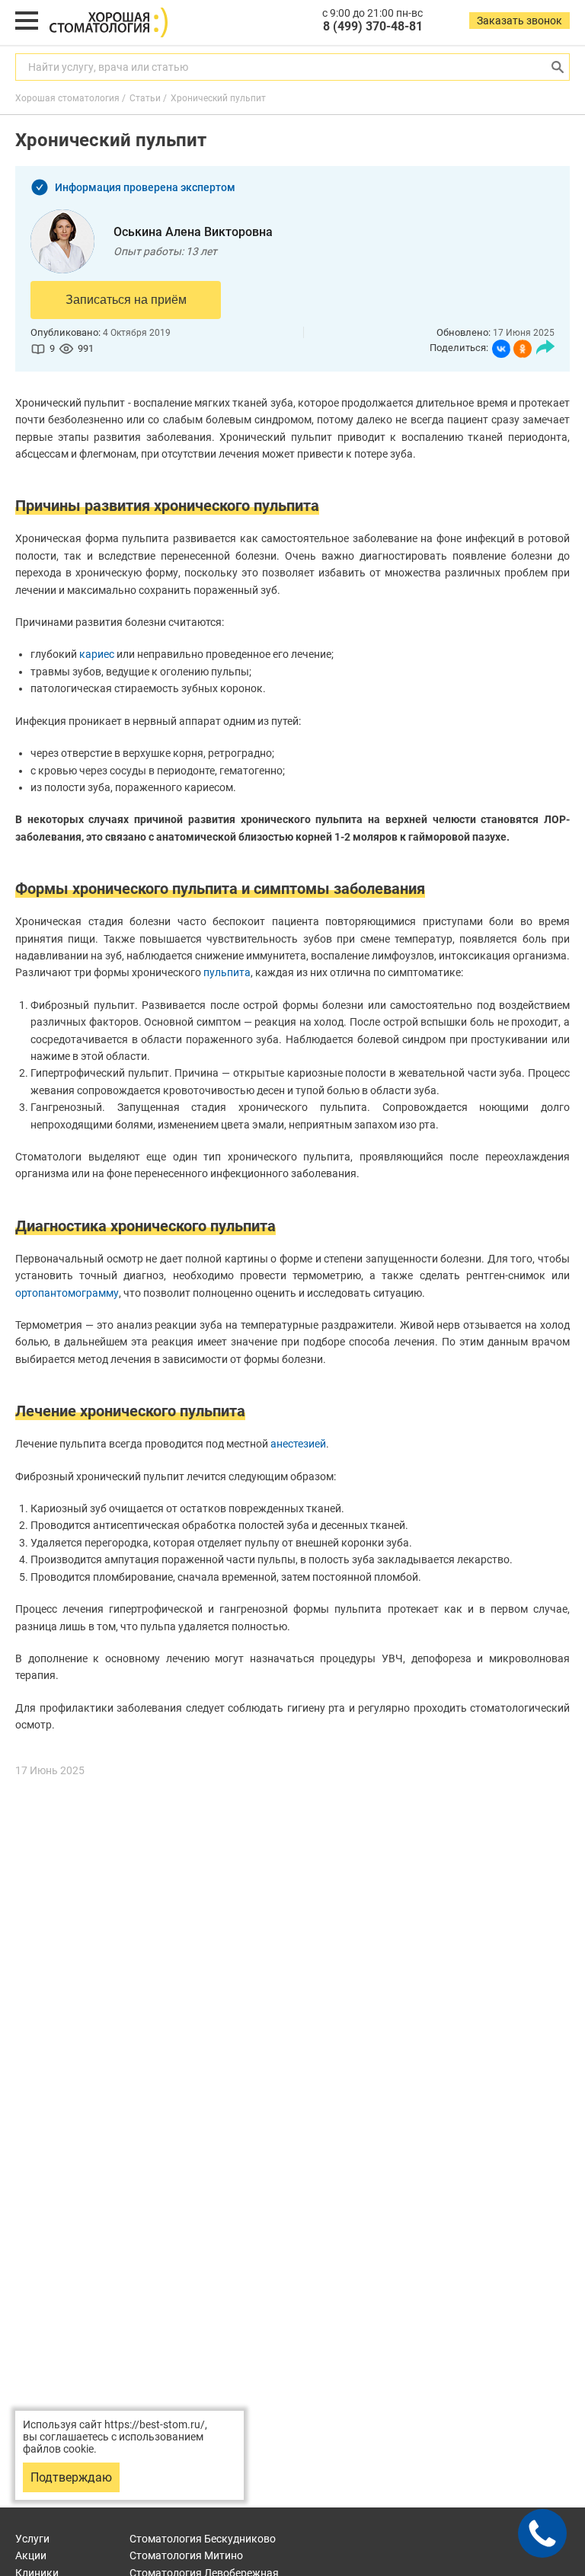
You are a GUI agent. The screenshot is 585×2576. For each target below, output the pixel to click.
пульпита (227, 972)
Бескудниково (203, 2539)
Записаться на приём (126, 300)
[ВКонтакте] (501, 349)
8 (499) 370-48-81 (373, 26)
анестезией (298, 1444)
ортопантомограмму (67, 1293)
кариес (97, 654)
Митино (186, 2555)
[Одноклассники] (523, 349)
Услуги (32, 2539)
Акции (31, 2555)
